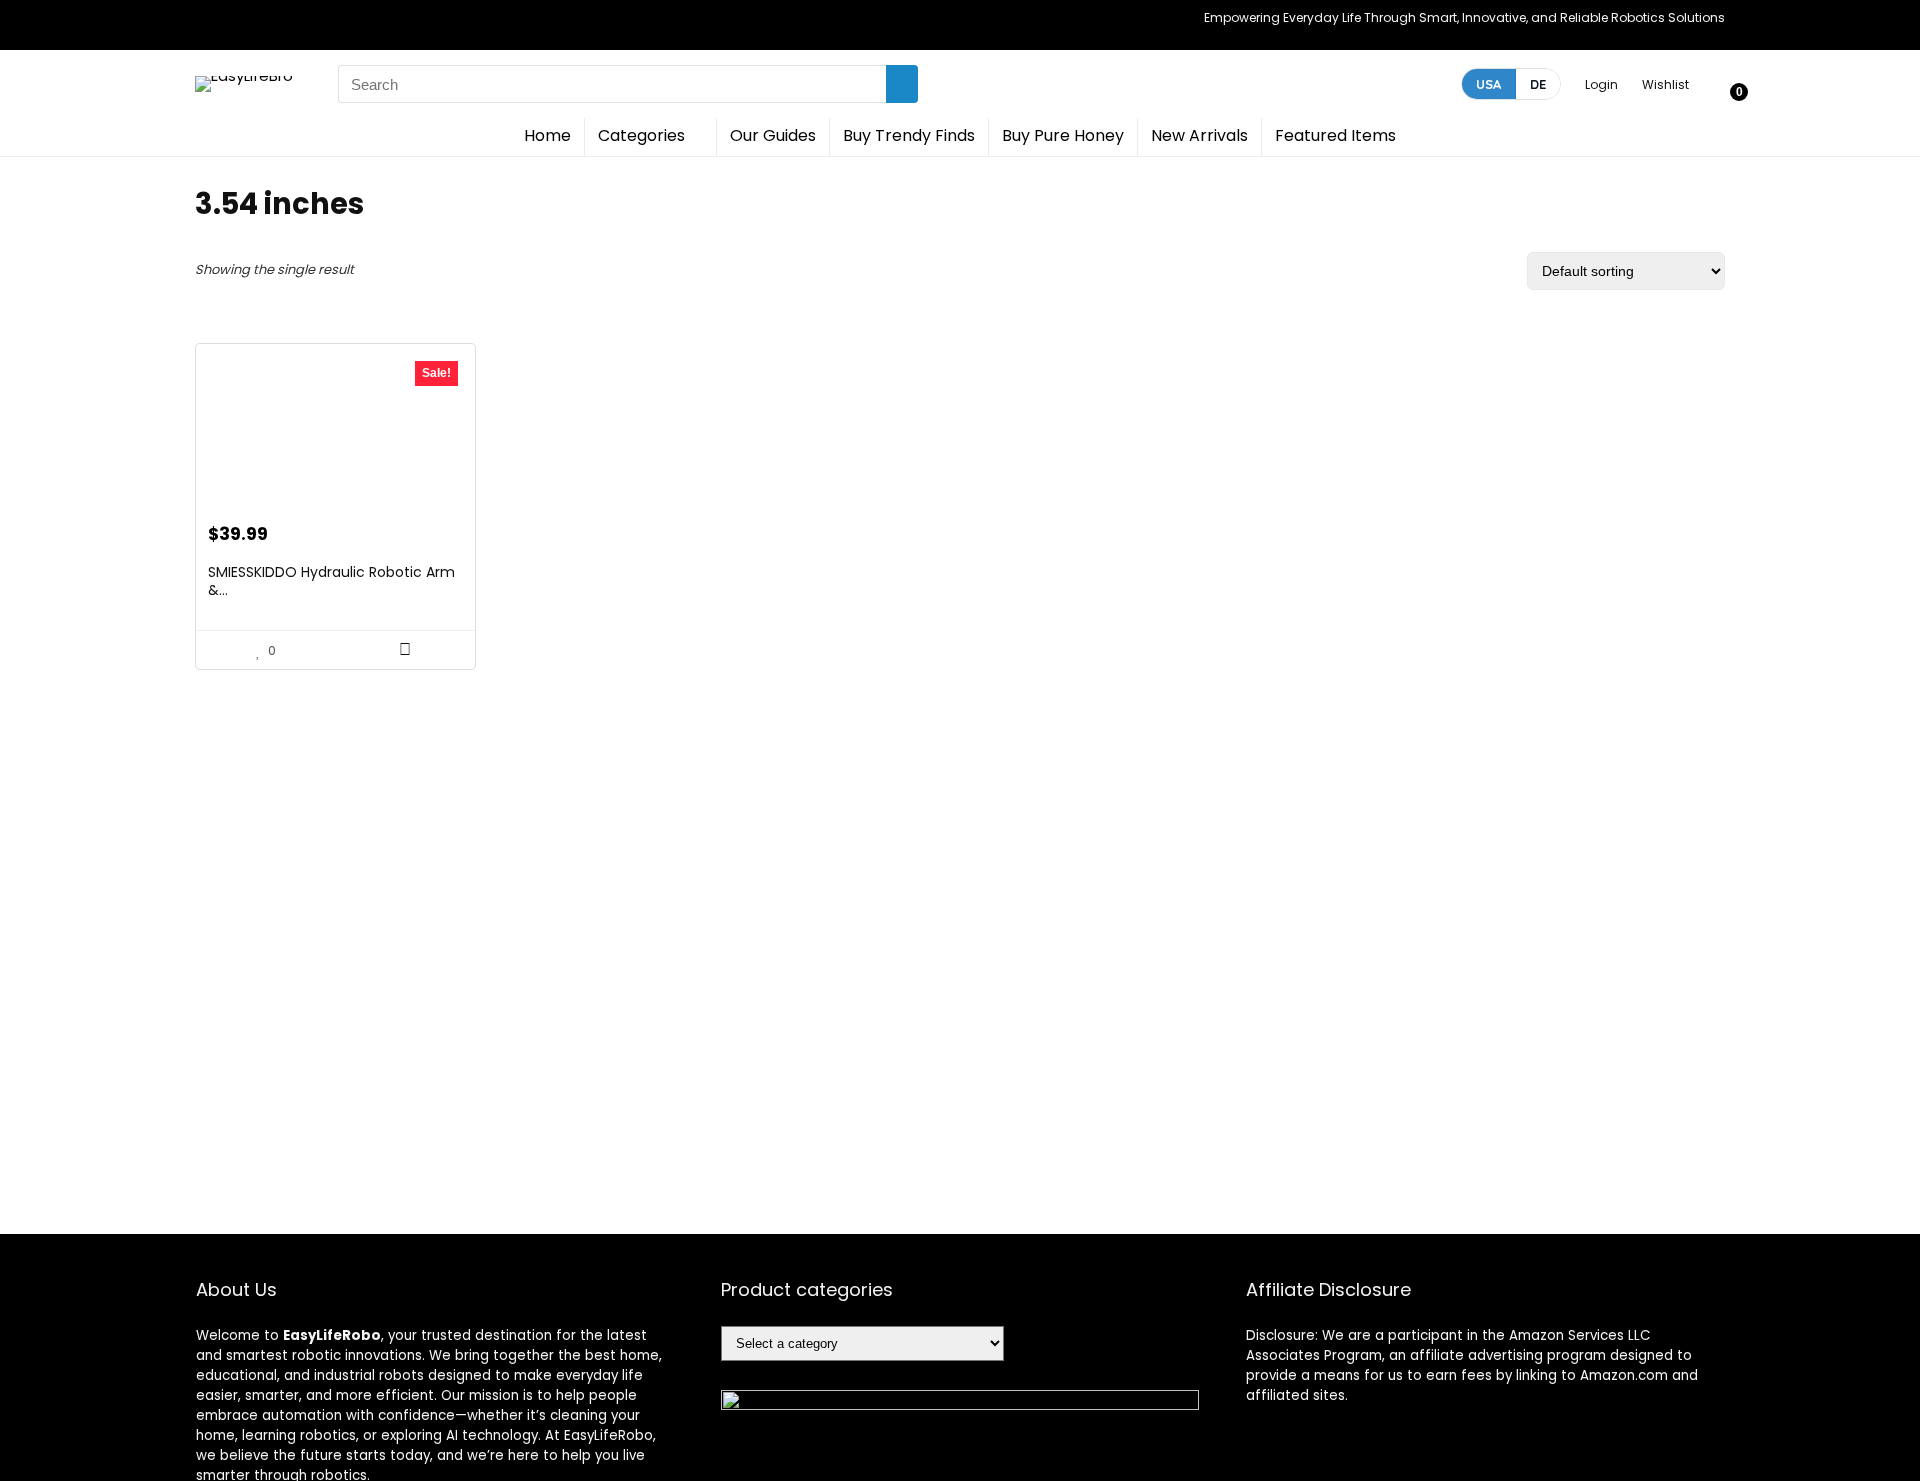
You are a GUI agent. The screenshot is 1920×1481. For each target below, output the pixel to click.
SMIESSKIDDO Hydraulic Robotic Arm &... (331, 581)
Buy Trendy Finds (909, 135)
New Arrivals (1199, 135)
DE (1538, 84)
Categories (641, 135)
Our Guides (773, 135)
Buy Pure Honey (1063, 135)
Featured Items (1335, 135)
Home (547, 135)
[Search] (902, 84)
